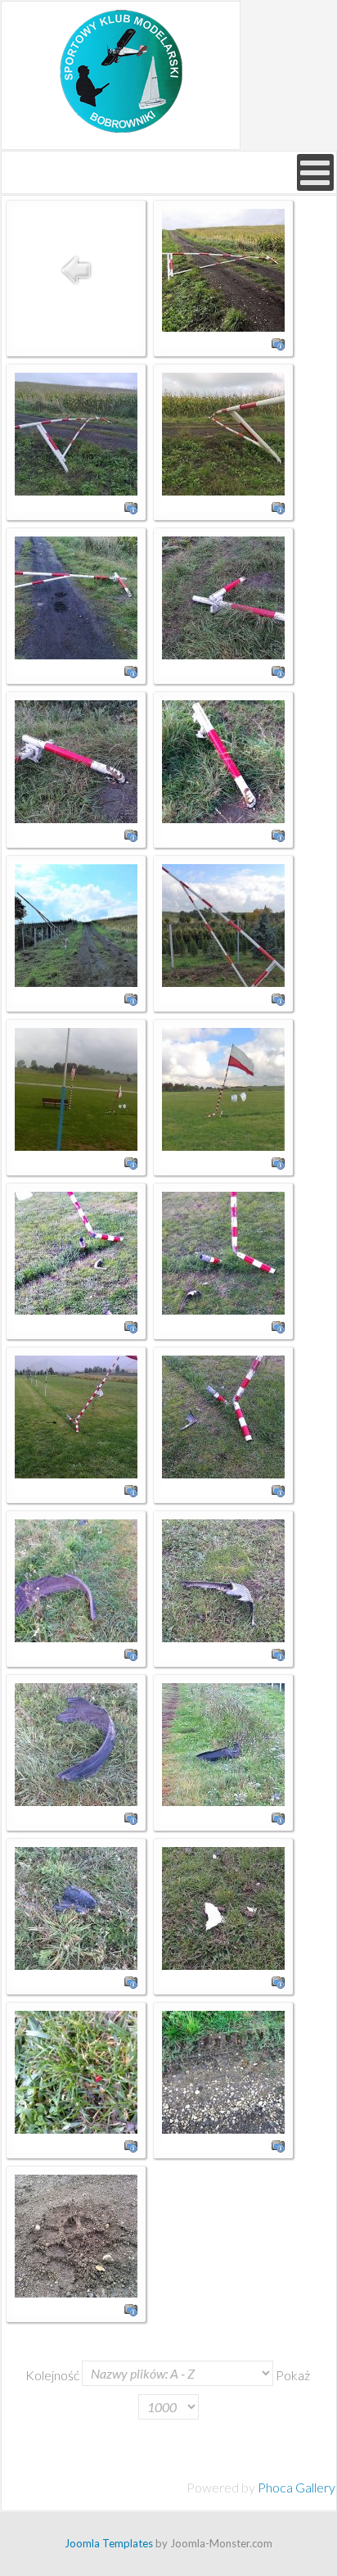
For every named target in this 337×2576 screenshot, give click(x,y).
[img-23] (76, 1743)
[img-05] (76, 924)
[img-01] (223, 268)
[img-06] (223, 924)
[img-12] (223, 1251)
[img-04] (223, 760)
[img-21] (76, 1579)
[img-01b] (223, 432)
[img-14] (223, 1415)
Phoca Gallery (297, 2487)
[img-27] (223, 1906)
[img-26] (76, 1906)
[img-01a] (76, 432)
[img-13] (76, 1415)
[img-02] (76, 596)
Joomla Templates (109, 2543)
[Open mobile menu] (315, 172)
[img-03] (76, 760)
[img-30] (76, 2234)
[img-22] (223, 1579)
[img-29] (223, 2070)
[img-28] (76, 2070)
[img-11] (76, 1251)
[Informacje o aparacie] (278, 342)
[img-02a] (223, 596)
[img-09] (223, 1087)
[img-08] (76, 1087)
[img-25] (223, 1743)
